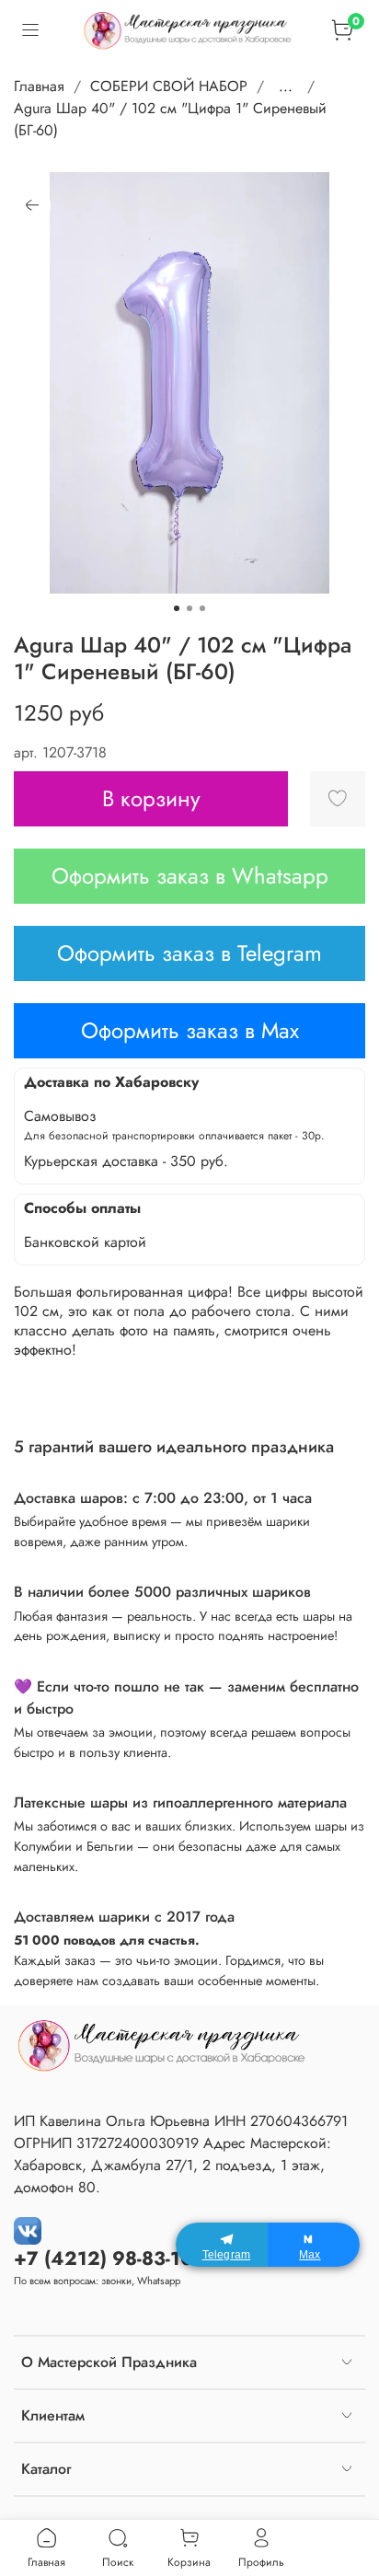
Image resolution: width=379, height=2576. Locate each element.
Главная (39, 86)
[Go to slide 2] (189, 608)
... (286, 87)
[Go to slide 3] (202, 608)
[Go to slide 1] (177, 608)
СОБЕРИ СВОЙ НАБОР (169, 86)
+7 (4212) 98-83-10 (103, 2258)
